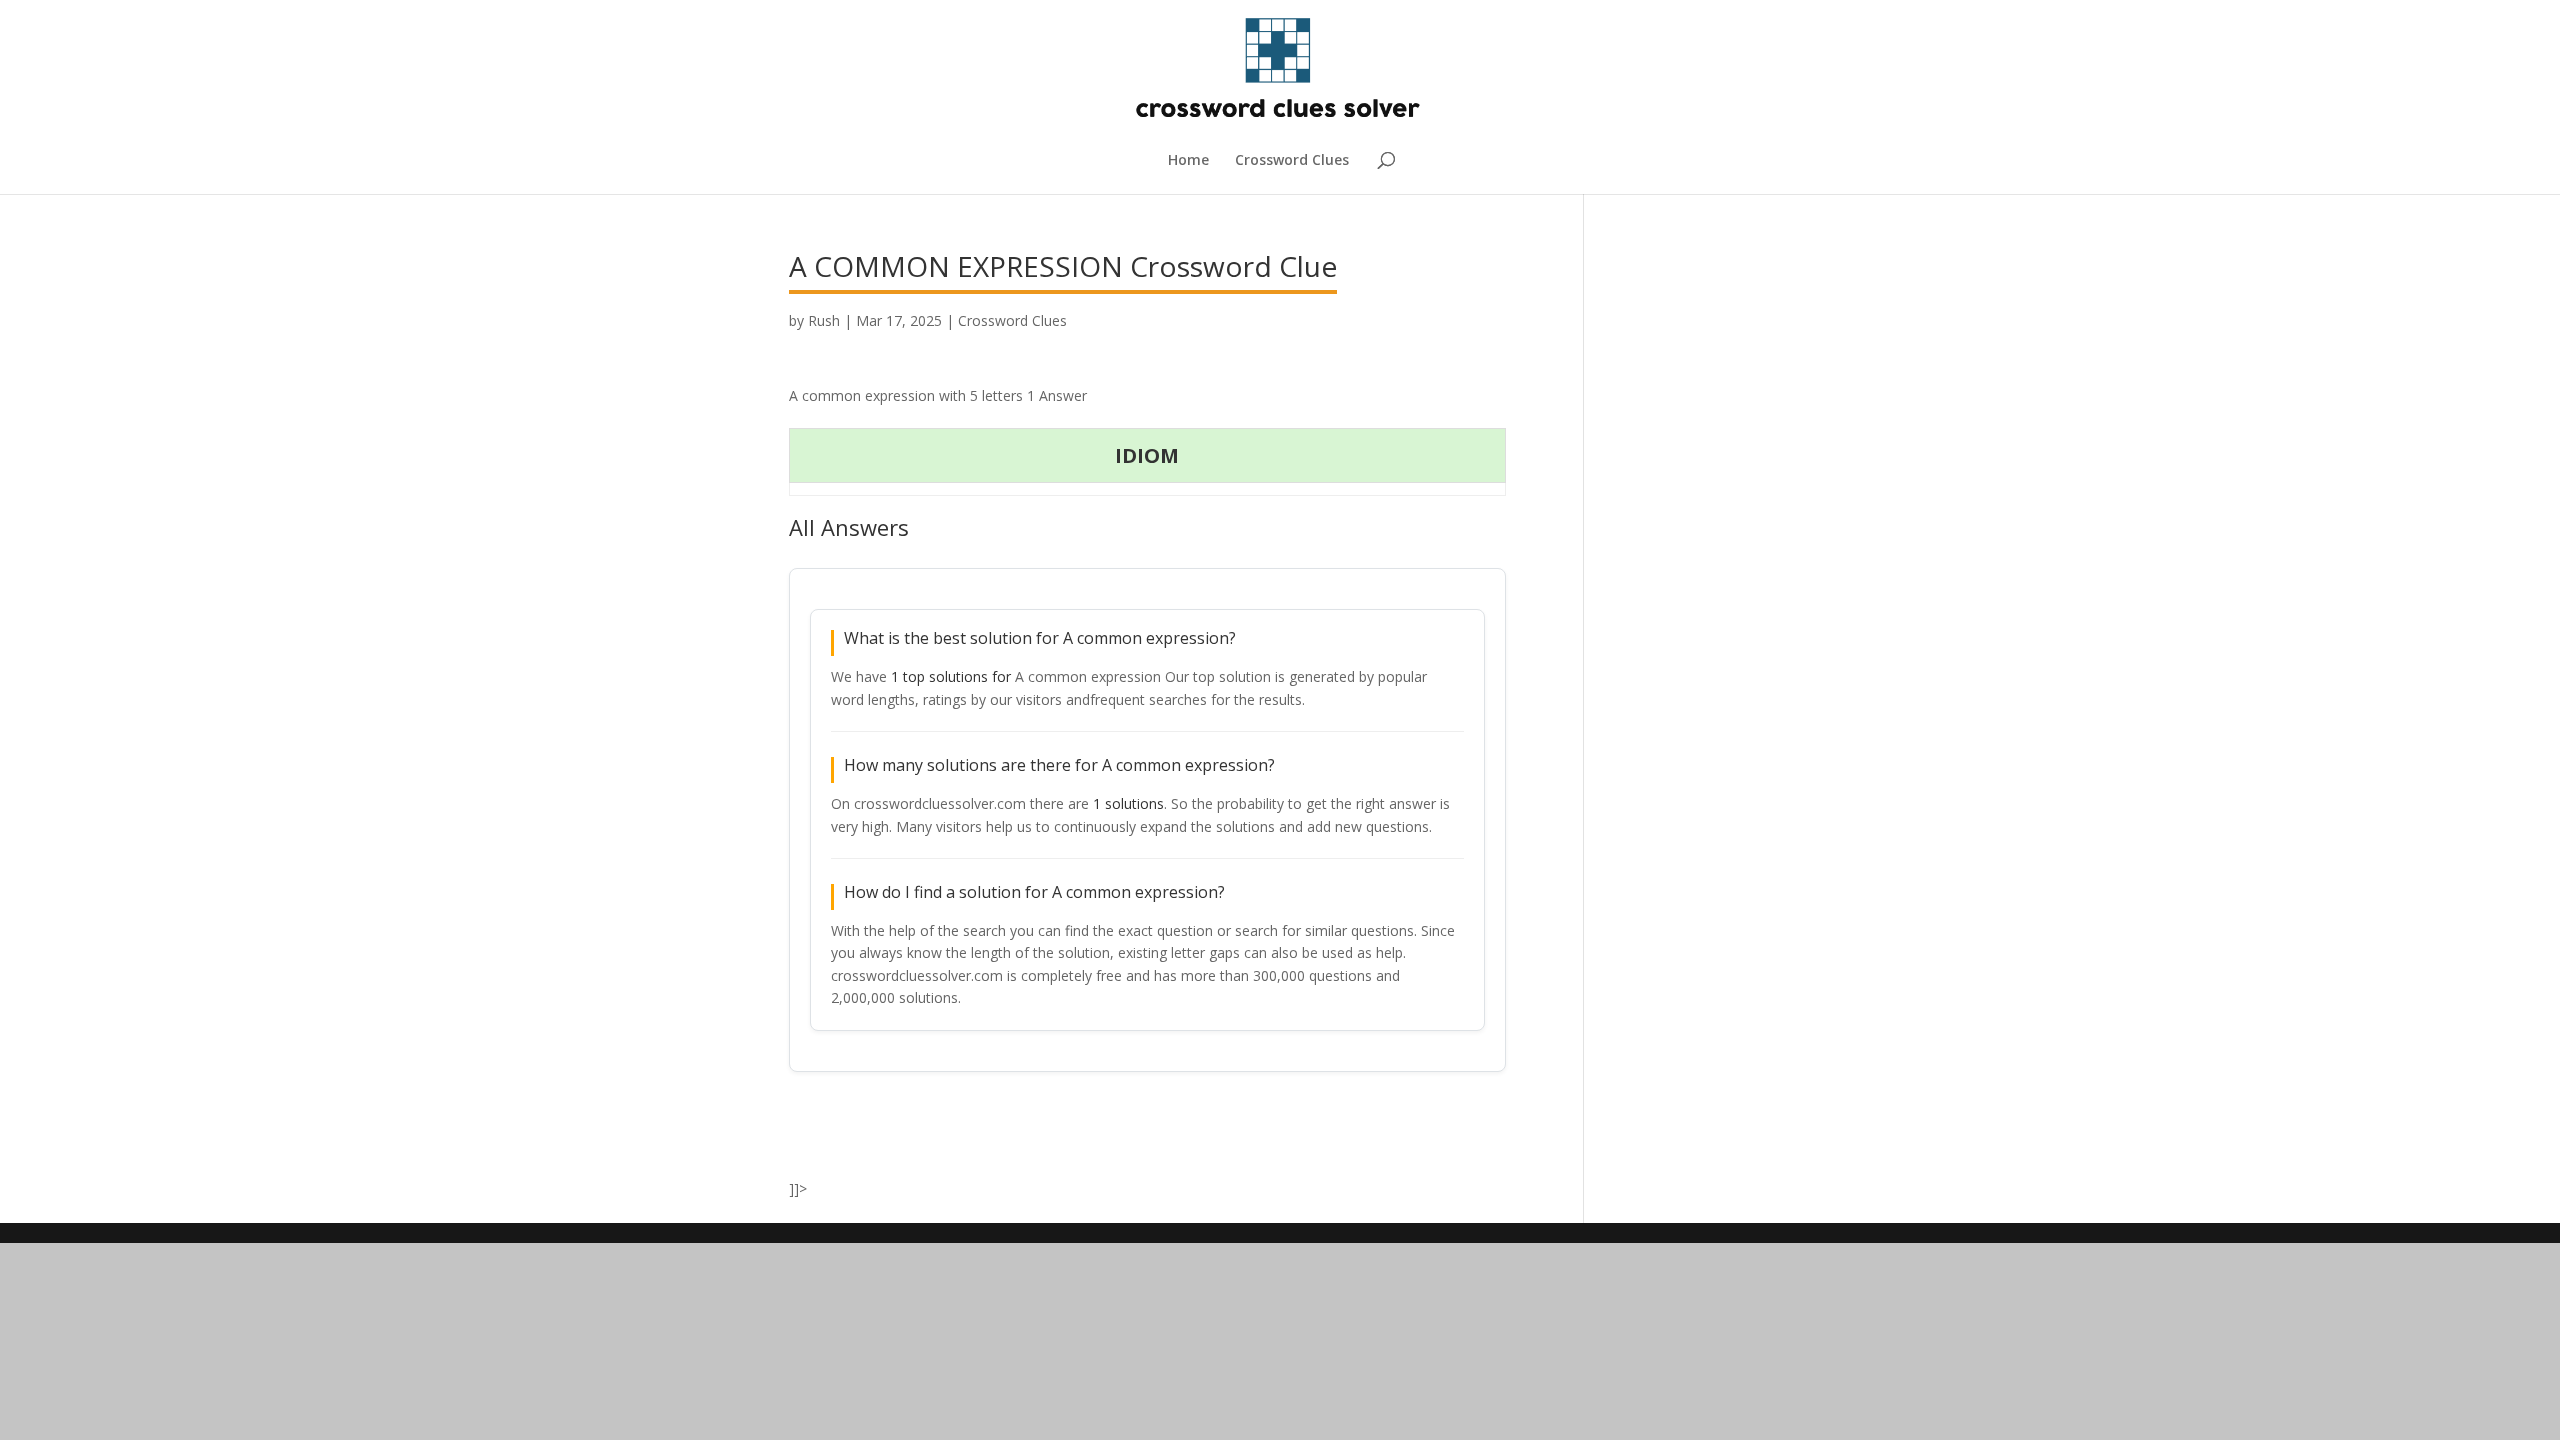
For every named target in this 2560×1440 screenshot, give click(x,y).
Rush (824, 320)
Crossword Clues (1292, 161)
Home (1188, 161)
